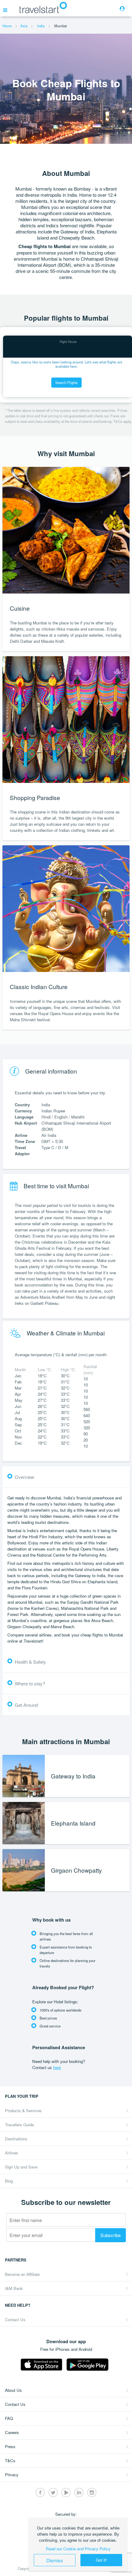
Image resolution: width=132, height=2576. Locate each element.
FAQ (9, 2418)
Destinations (16, 2139)
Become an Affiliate (22, 2274)
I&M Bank (14, 2288)
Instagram (92, 2492)
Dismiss (55, 2560)
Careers (12, 2432)
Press (10, 2446)
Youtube (66, 2492)
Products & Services (23, 2111)
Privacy (12, 2475)
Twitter (53, 2492)
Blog (9, 2181)
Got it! (101, 2560)
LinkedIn (79, 2492)
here (57, 2067)
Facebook (40, 2492)
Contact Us (15, 2319)
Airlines (12, 2153)
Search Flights (66, 382)
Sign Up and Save (21, 2167)
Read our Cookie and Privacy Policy (78, 2549)
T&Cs (10, 2461)
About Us (13, 2390)
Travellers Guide (19, 2125)
